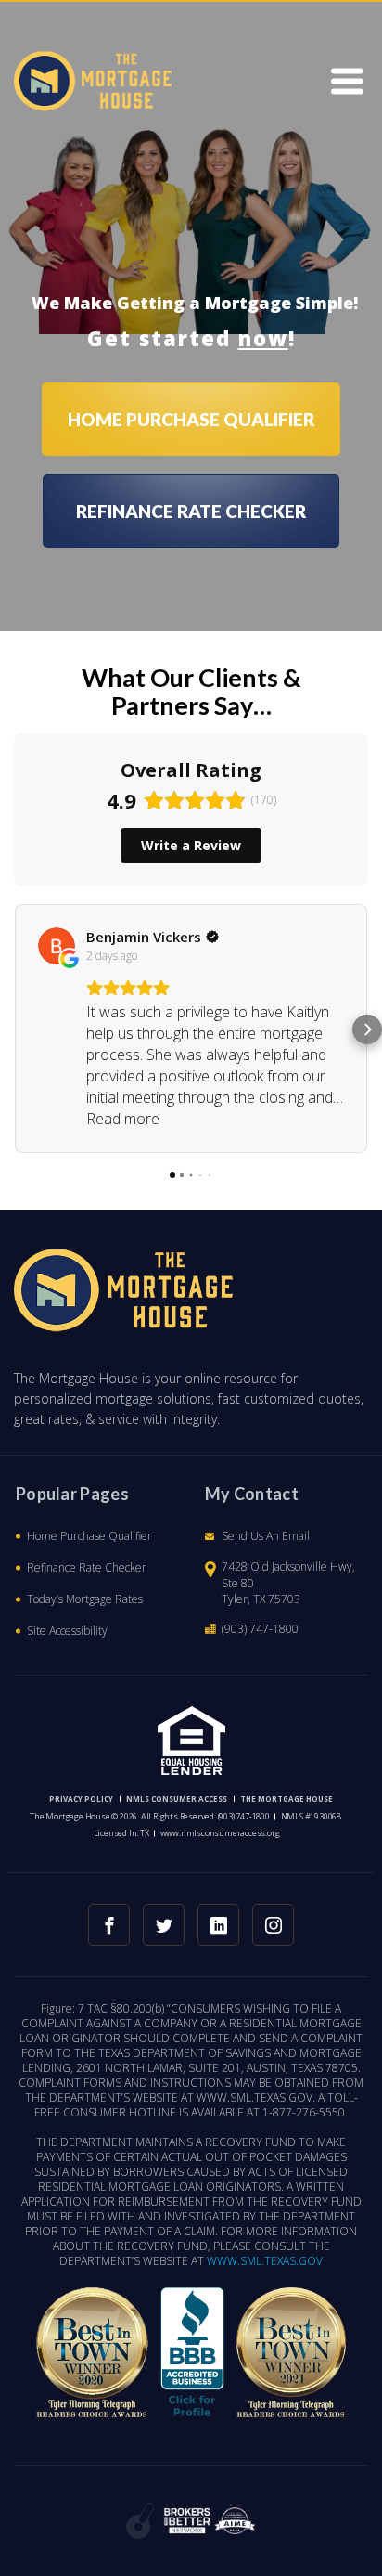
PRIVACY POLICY (81, 1799)
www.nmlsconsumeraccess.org (220, 1833)
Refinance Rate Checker (87, 1567)
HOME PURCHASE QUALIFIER (191, 419)
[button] (15, 1029)
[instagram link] (273, 1925)
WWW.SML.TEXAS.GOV (265, 2261)
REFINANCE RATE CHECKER (191, 511)
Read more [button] (123, 1119)
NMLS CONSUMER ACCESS (177, 1799)
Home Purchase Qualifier (89, 1536)
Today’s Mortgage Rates (85, 1599)
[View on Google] (57, 946)
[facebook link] (109, 1925)
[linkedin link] (218, 1925)
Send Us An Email (266, 1536)
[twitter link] (164, 1925)
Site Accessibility (67, 1631)
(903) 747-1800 (260, 1629)
